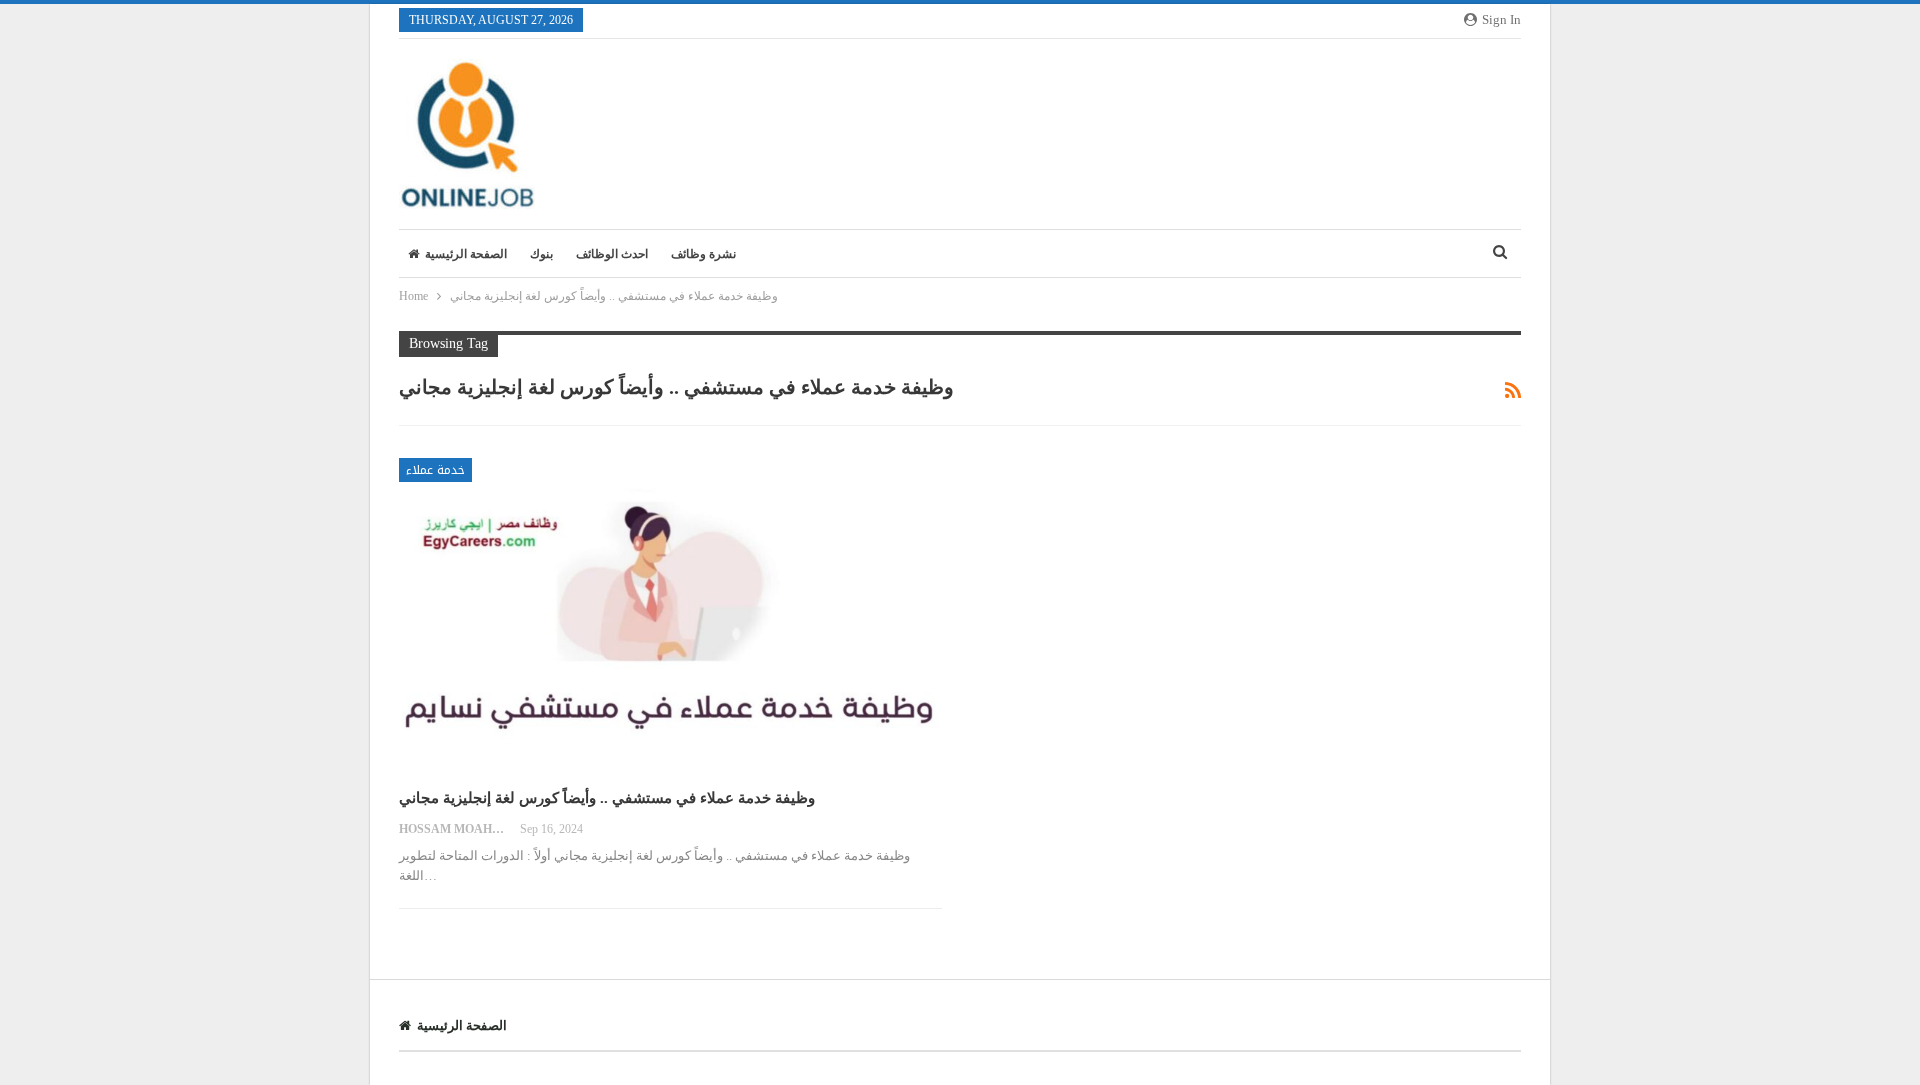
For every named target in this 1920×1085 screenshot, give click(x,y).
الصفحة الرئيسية (466, 254)
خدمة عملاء (435, 470)
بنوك (541, 254)
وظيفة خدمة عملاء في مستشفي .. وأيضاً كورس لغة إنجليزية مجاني (607, 798)
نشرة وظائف (703, 254)
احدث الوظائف (612, 254)
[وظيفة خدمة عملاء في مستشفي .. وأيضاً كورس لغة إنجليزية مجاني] (670, 615)
